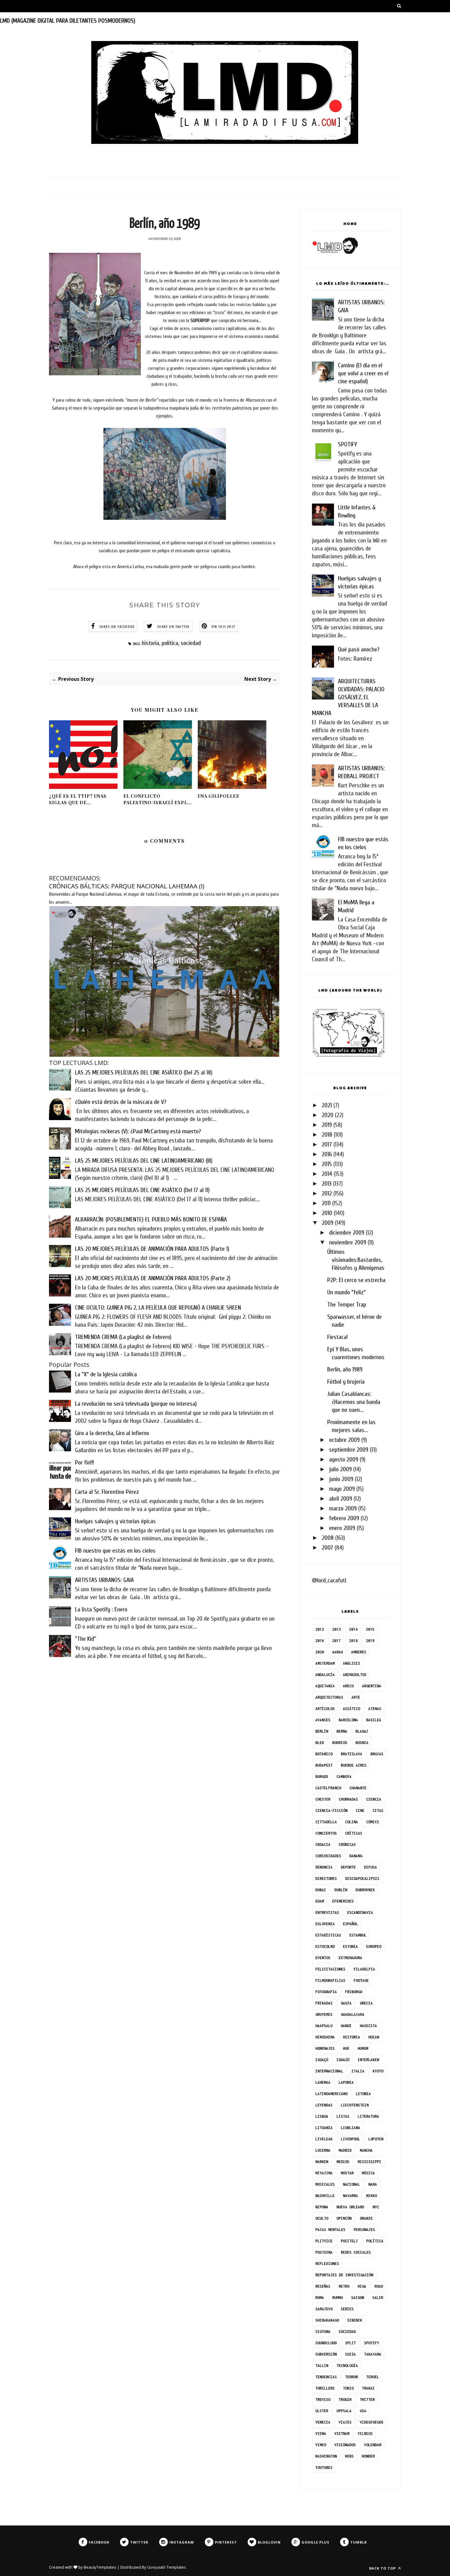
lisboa (322, 2116)
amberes (359, 1652)
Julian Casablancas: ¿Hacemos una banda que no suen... (354, 1402)
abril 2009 (341, 1499)
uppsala (344, 2411)
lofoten (376, 2139)
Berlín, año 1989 (345, 1369)
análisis (351, 1663)
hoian (374, 2037)
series (347, 2309)
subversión (326, 2354)
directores (326, 1879)
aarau (337, 1652)
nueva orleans (350, 2207)
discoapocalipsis (362, 1879)
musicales (325, 2184)
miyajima (324, 2173)
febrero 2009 (344, 1518)
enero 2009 (342, 1528)
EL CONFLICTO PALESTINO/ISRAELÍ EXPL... (158, 799)
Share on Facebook (117, 627)
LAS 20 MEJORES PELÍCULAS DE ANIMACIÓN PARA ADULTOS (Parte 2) (153, 1278)
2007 (327, 1548)
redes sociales (356, 2252)
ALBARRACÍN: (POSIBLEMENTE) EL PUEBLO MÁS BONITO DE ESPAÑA (151, 1219)
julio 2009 (340, 1469)
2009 (328, 1223)
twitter (367, 2400)
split (350, 2343)
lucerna (323, 2150)
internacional (329, 2071)
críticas (354, 1833)
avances (323, 1720)
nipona (322, 2207)
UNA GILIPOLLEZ (218, 796)
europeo (374, 1946)
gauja (346, 2003)
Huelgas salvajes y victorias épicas (115, 1521)
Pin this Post (224, 627)
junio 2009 (341, 1479)
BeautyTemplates (100, 2567)
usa (363, 2411)
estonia (350, 1946)
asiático (351, 1709)
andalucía (325, 1675)
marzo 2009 (343, 1508)
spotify (371, 2343)
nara (373, 2184)
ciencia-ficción (331, 1811)
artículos (325, 1709)
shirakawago (327, 2320)
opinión (344, 2218)
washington (326, 2456)
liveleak (324, 2139)
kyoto (378, 2071)
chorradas (348, 1799)
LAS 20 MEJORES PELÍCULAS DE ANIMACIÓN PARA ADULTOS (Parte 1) (152, 1249)
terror (351, 2377)
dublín (341, 1890)
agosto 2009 (344, 1459)
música (368, 2173)
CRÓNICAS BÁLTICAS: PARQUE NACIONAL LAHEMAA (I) (127, 886)
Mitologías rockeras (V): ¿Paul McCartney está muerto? (138, 1131)
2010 (327, 1213)
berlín (322, 1731)
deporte (348, 1867)
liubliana (350, 2128)
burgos (322, 1777)
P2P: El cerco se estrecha (356, 1280)
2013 (327, 1184)
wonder (368, 2456)
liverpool (350, 2139)
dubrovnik (365, 1890)
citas (378, 1811)
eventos (323, 1958)
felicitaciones (330, 1969)
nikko (371, 2196)
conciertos (326, 1833)
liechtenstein (355, 2105)
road (379, 2286)
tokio (348, 2388)
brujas (377, 1754)
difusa (370, 1867)
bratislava (351, 1754)
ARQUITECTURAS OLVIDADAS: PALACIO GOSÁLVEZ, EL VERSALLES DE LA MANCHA (348, 697)
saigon (358, 2298)
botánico (324, 1754)
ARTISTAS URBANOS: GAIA (104, 1580)
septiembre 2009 (349, 1450)
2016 (327, 1154)
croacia (323, 1845)
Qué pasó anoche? (359, 649)
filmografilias (330, 1980)
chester (323, 1799)
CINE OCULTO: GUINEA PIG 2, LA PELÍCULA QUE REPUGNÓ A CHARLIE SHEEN (158, 1308)
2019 (327, 1125)
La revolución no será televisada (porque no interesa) (136, 1404)
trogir (345, 2400)
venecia (323, 2422)
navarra (350, 2196)
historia (150, 643)
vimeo (321, 2445)
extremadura (350, 1958)
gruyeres (324, 2014)
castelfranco (328, 1788)
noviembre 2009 (348, 1242)
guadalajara (352, 2014)
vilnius (365, 2434)
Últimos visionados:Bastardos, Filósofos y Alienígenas (356, 1260)
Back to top (383, 2568)
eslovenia (325, 1924)
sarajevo (324, 2309)
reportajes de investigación (344, 2275)
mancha (366, 2150)
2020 (328, 1115)
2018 (327, 1135)
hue (346, 2048)
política (170, 643)
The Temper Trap (347, 1305)
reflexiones (327, 2264)
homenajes (325, 2048)
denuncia (324, 1867)
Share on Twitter (173, 627)
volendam (373, 2445)
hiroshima (325, 2037)
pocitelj (349, 2241)
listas (343, 2116)
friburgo (354, 1992)
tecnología (347, 2366)
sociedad (191, 643)
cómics (373, 1822)
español (350, 1924)
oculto (322, 2218)
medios (343, 2162)
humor (363, 2048)
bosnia (362, 1743)
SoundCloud (326, 2343)
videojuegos (371, 2422)
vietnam (342, 2434)
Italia (358, 2071)
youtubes (324, 2467)
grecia (366, 2003)
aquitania (325, 1686)
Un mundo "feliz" (347, 1292)
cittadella (326, 1822)
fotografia (326, 1992)
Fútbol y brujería (346, 1382)
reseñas (323, 2286)
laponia (346, 2082)
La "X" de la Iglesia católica (106, 1374)
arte (356, 1697)
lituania (324, 2128)
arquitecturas (329, 1697)
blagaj (362, 1731)
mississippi (369, 2162)
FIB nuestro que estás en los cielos (115, 1551)
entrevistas (327, 1912)
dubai (321, 1890)
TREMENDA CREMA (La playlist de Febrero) (123, 1337)
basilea (374, 1720)
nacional (351, 2184)
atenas (375, 1709)
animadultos (355, 1675)
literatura (368, 2116)
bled (320, 1743)
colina (351, 1822)
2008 (328, 1538)
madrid (345, 2150)
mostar (347, 2173)
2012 (327, 1193)
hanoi (346, 2026)
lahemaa (323, 2082)
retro (344, 2286)
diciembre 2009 (347, 1233)
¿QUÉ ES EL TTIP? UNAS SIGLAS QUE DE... (78, 799)
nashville (325, 2196)
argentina (371, 1686)
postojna (324, 2252)
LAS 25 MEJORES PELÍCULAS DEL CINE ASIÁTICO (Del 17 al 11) (142, 1190)
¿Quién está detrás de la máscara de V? (121, 1102)
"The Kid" (86, 1639)
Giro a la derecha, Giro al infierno (112, 1433)
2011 (326, 1203)
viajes (345, 2422)
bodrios (340, 1743)
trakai (368, 2388)
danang (356, 1856)
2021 (327, 1105)
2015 (327, 1164)
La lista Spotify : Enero (101, 1609)
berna (342, 1731)
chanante (358, 1788)
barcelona (348, 1720)
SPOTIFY (347, 444)
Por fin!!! (84, 1462)
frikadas (324, 2003)
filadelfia (364, 1969)
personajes (364, 2230)
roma (320, 2298)
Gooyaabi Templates (167, 2567)
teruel (373, 2377)
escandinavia (360, 1912)
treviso (323, 2400)
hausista (368, 2026)
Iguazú (343, 2060)
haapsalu (324, 2026)
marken (322, 2162)
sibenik (355, 2320)
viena (321, 2434)
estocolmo (325, 1946)
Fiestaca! (337, 1337)
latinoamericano (331, 2094)
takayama (373, 2354)
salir (378, 2298)
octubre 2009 (344, 1440)
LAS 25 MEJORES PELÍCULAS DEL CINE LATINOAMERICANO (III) (144, 1161)
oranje (366, 2218)
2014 (327, 1174)
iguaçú (322, 2060)
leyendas (324, 2105)
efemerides (343, 1901)
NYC (376, 2207)
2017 (327, 1144)
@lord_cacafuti (329, 1580)
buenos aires (354, 1765)
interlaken (368, 2060)
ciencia (374, 1799)
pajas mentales (330, 2230)
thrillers (325, 2388)
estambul (358, 1935)
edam (320, 1901)
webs (349, 2456)
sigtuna (323, 2332)
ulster (322, 2411)
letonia (363, 2094)
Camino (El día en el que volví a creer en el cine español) (363, 373)
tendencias (326, 2377)
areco (348, 1686)
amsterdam (325, 1663)
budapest (324, 1765)
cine (360, 1811)
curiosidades (328, 1856)
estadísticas (328, 1935)
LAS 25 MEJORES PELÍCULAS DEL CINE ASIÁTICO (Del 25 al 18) (144, 1072)
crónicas (347, 1845)
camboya (344, 1777)
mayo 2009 (342, 1489)
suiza (350, 2354)
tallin (322, 2366)
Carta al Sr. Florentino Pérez (107, 1492)
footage (361, 1980)
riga (362, 2286)
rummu (337, 2298)
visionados (345, 2445)
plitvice (324, 2241)
